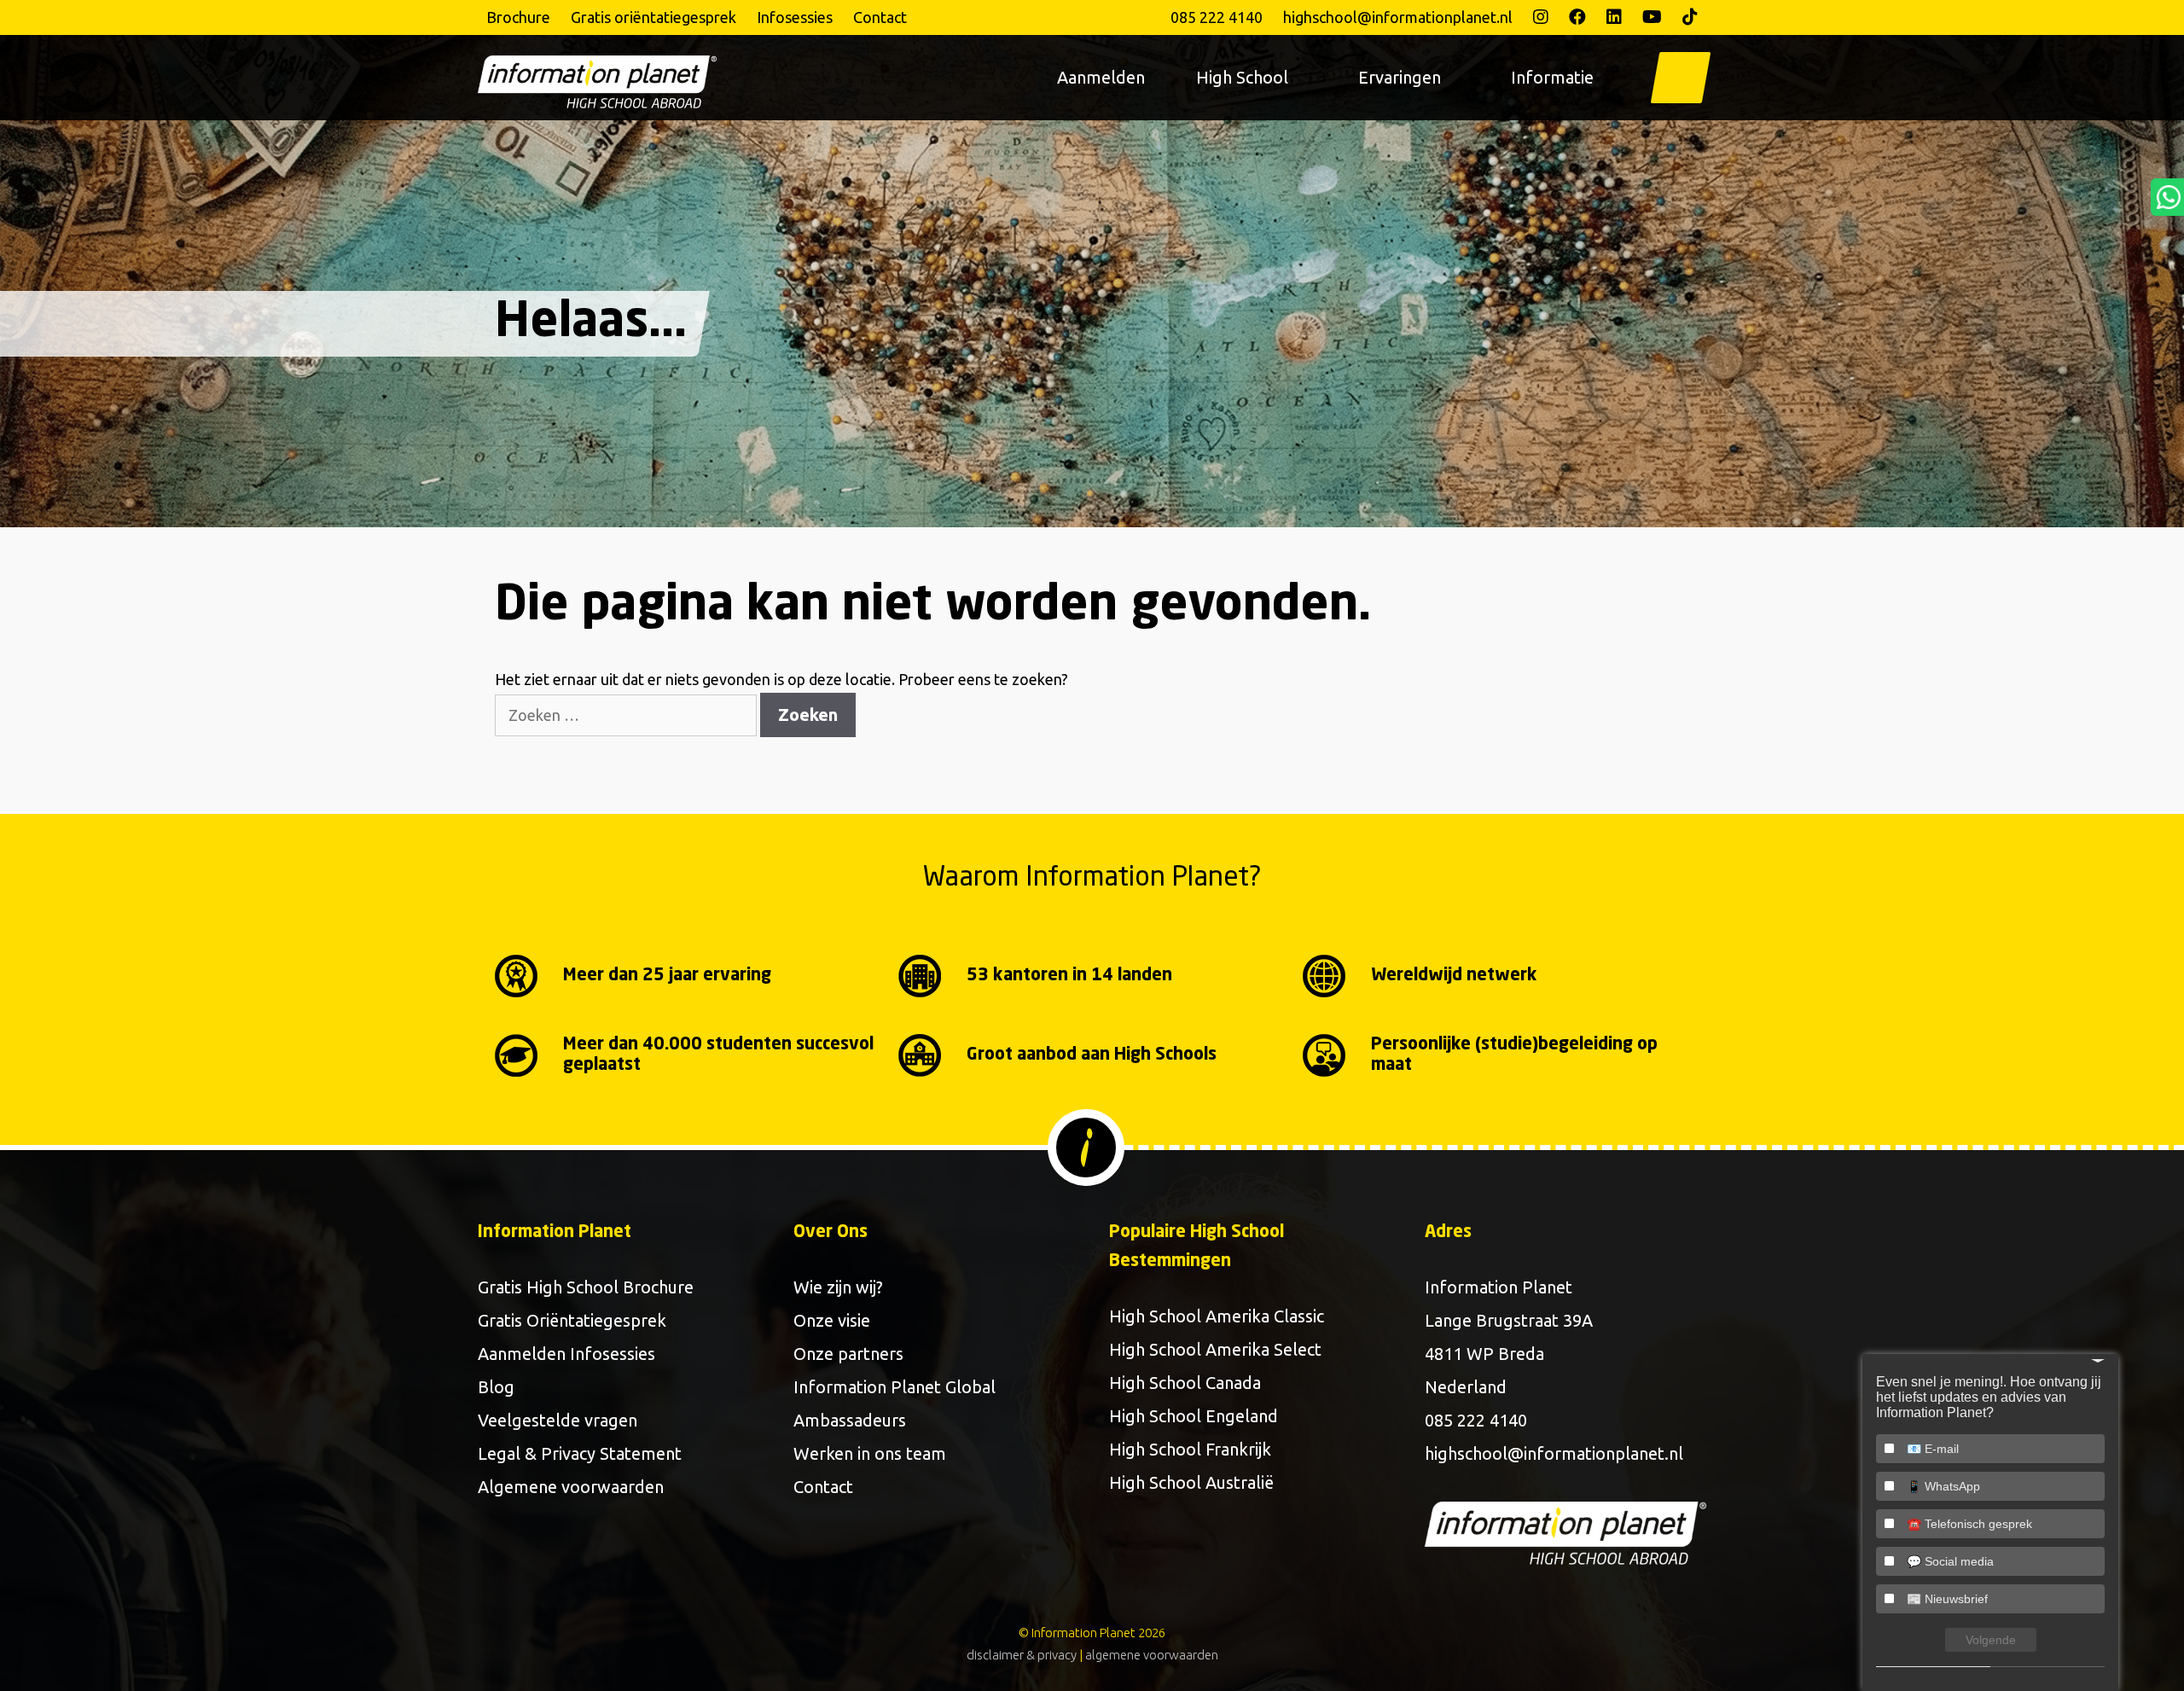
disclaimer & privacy (1022, 1655)
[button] (1681, 78)
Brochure (518, 17)
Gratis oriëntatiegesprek (653, 17)
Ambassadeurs (850, 1420)
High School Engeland (1194, 1416)
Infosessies (795, 17)
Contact (880, 17)
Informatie (1552, 77)
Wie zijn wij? (838, 1287)
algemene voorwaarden (1152, 1655)
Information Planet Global (895, 1387)
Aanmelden (1101, 77)
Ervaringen (1400, 77)
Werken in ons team (870, 1453)
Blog (496, 1387)
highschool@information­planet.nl (1554, 1453)
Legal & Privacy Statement (580, 1453)
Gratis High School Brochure (586, 1287)
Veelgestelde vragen (558, 1420)
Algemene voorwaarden (571, 1487)
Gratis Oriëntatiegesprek (572, 1320)
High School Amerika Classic (1217, 1316)
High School (1242, 77)
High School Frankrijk (1190, 1449)
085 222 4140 (1217, 17)
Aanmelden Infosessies (566, 1354)
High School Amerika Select (1215, 1349)
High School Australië (1191, 1482)
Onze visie (832, 1320)
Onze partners (848, 1354)
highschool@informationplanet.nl (1398, 17)
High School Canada (1185, 1383)
